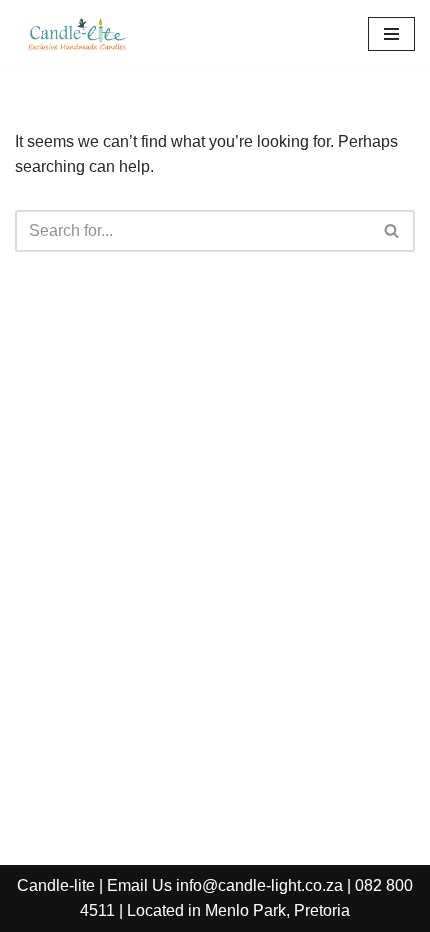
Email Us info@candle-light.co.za (225, 885)
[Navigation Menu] (391, 34)
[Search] (392, 231)
